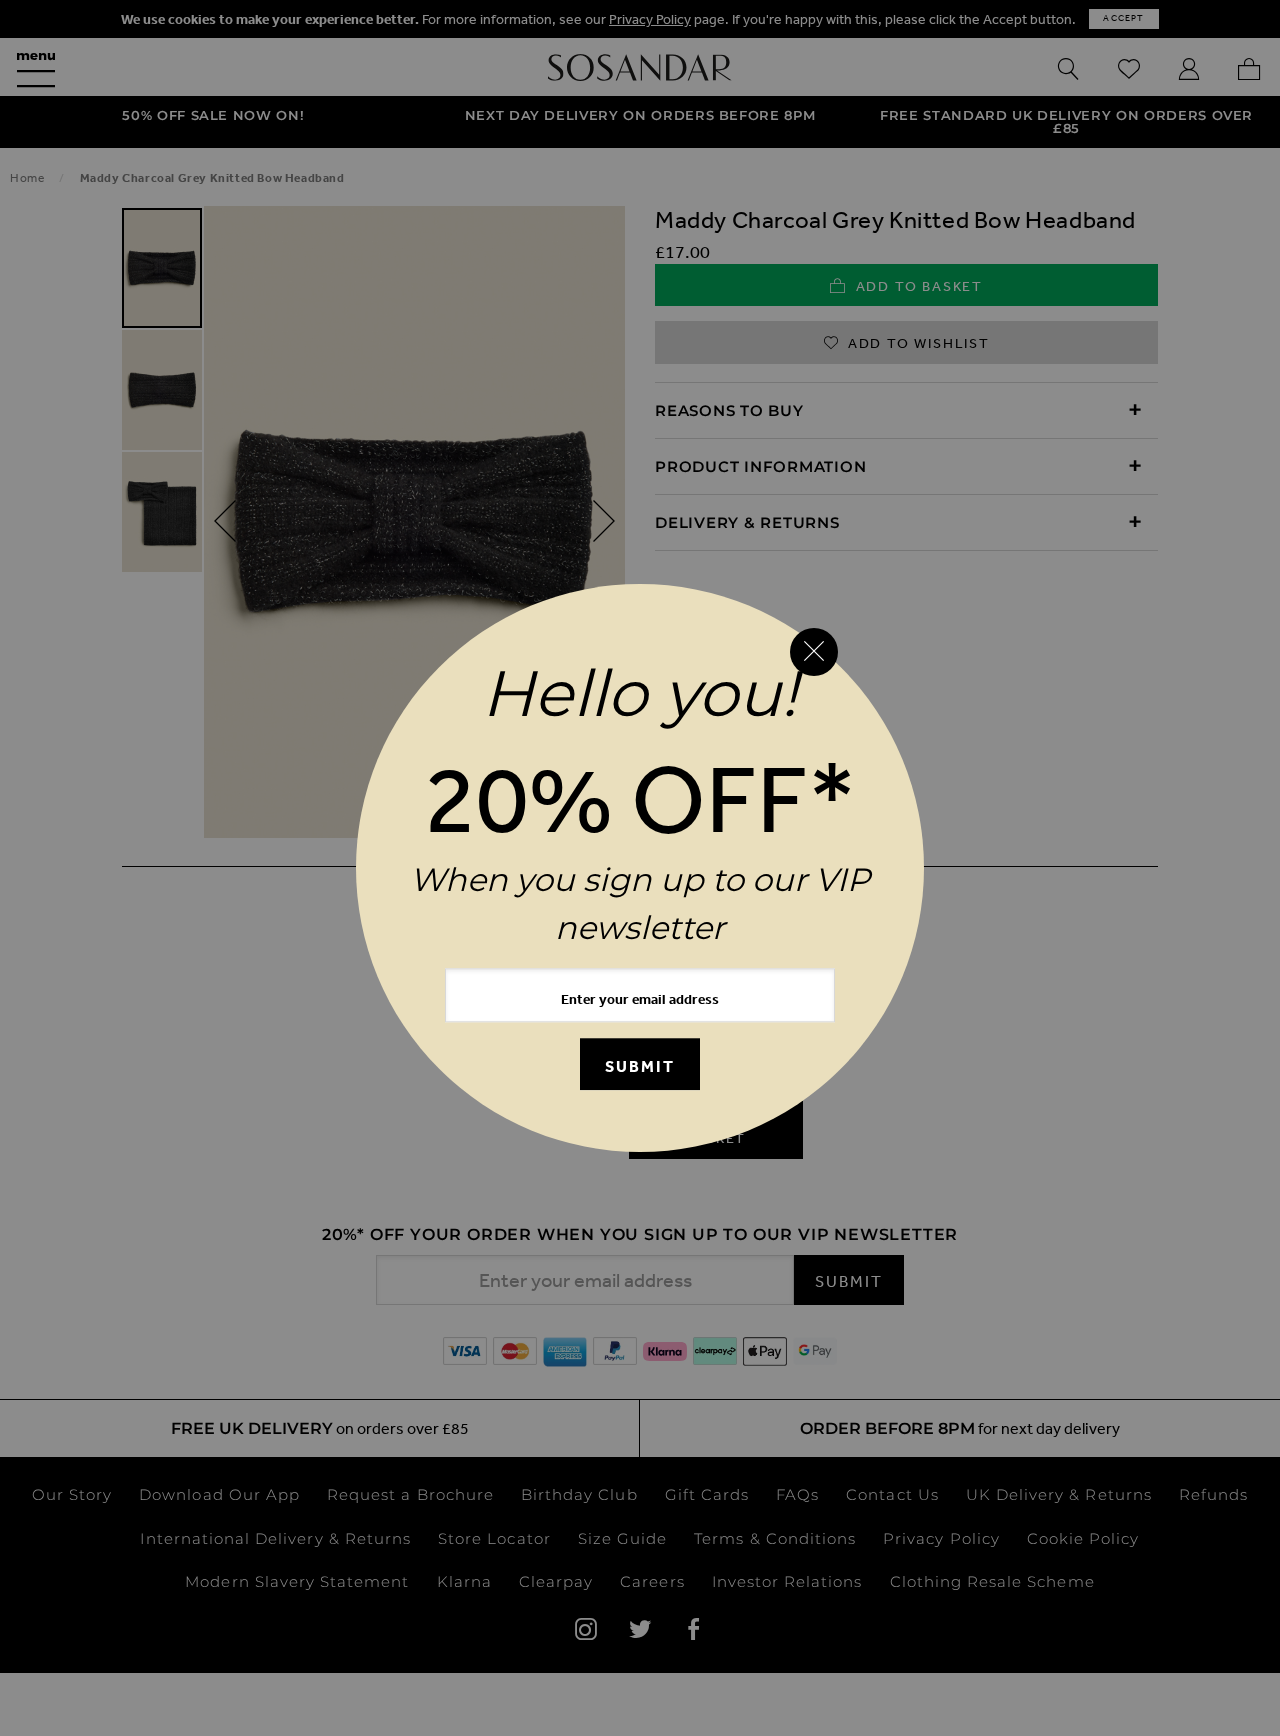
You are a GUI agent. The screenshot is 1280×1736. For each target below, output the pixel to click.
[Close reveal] (814, 652)
